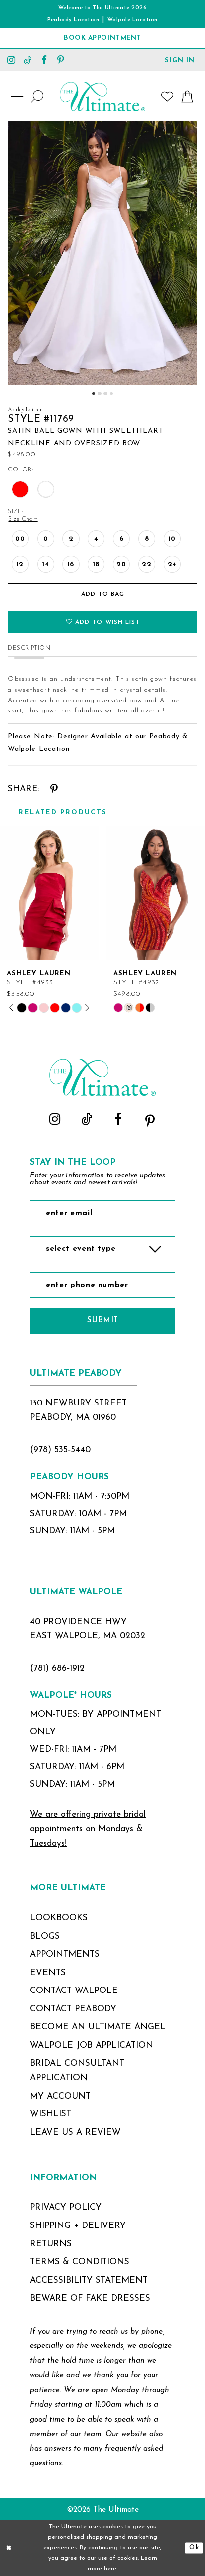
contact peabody (73, 2009)
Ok (194, 2548)
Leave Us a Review (75, 2133)
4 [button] (111, 394)
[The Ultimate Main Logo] (102, 96)
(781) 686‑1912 (57, 1669)
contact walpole (74, 1991)
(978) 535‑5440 (60, 1450)
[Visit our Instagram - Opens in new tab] (12, 59)
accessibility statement (89, 2281)
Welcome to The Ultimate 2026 (103, 8)
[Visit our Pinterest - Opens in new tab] (60, 59)
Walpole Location (133, 20)
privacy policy (66, 2207)
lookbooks (59, 1918)
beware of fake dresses (90, 2298)
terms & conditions (80, 2262)
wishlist (51, 2114)
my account (60, 2096)
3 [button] (105, 394)
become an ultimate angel (98, 2027)
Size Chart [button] (23, 519)
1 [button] (93, 394)
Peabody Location (73, 20)
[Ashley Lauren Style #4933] (49, 893)
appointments (65, 1954)
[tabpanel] (102, 253)
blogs (45, 1936)
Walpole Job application (92, 2046)
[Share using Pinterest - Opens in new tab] (54, 789)
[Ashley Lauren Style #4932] (156, 893)
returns (51, 2244)
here (110, 2569)
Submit (103, 1320)
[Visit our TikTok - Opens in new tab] (28, 59)
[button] (180, 59)
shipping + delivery (78, 2226)
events (48, 1973)
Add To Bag (103, 594)
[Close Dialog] (9, 2548)
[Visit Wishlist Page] (167, 97)
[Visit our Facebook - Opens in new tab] (44, 59)
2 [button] (99, 394)
